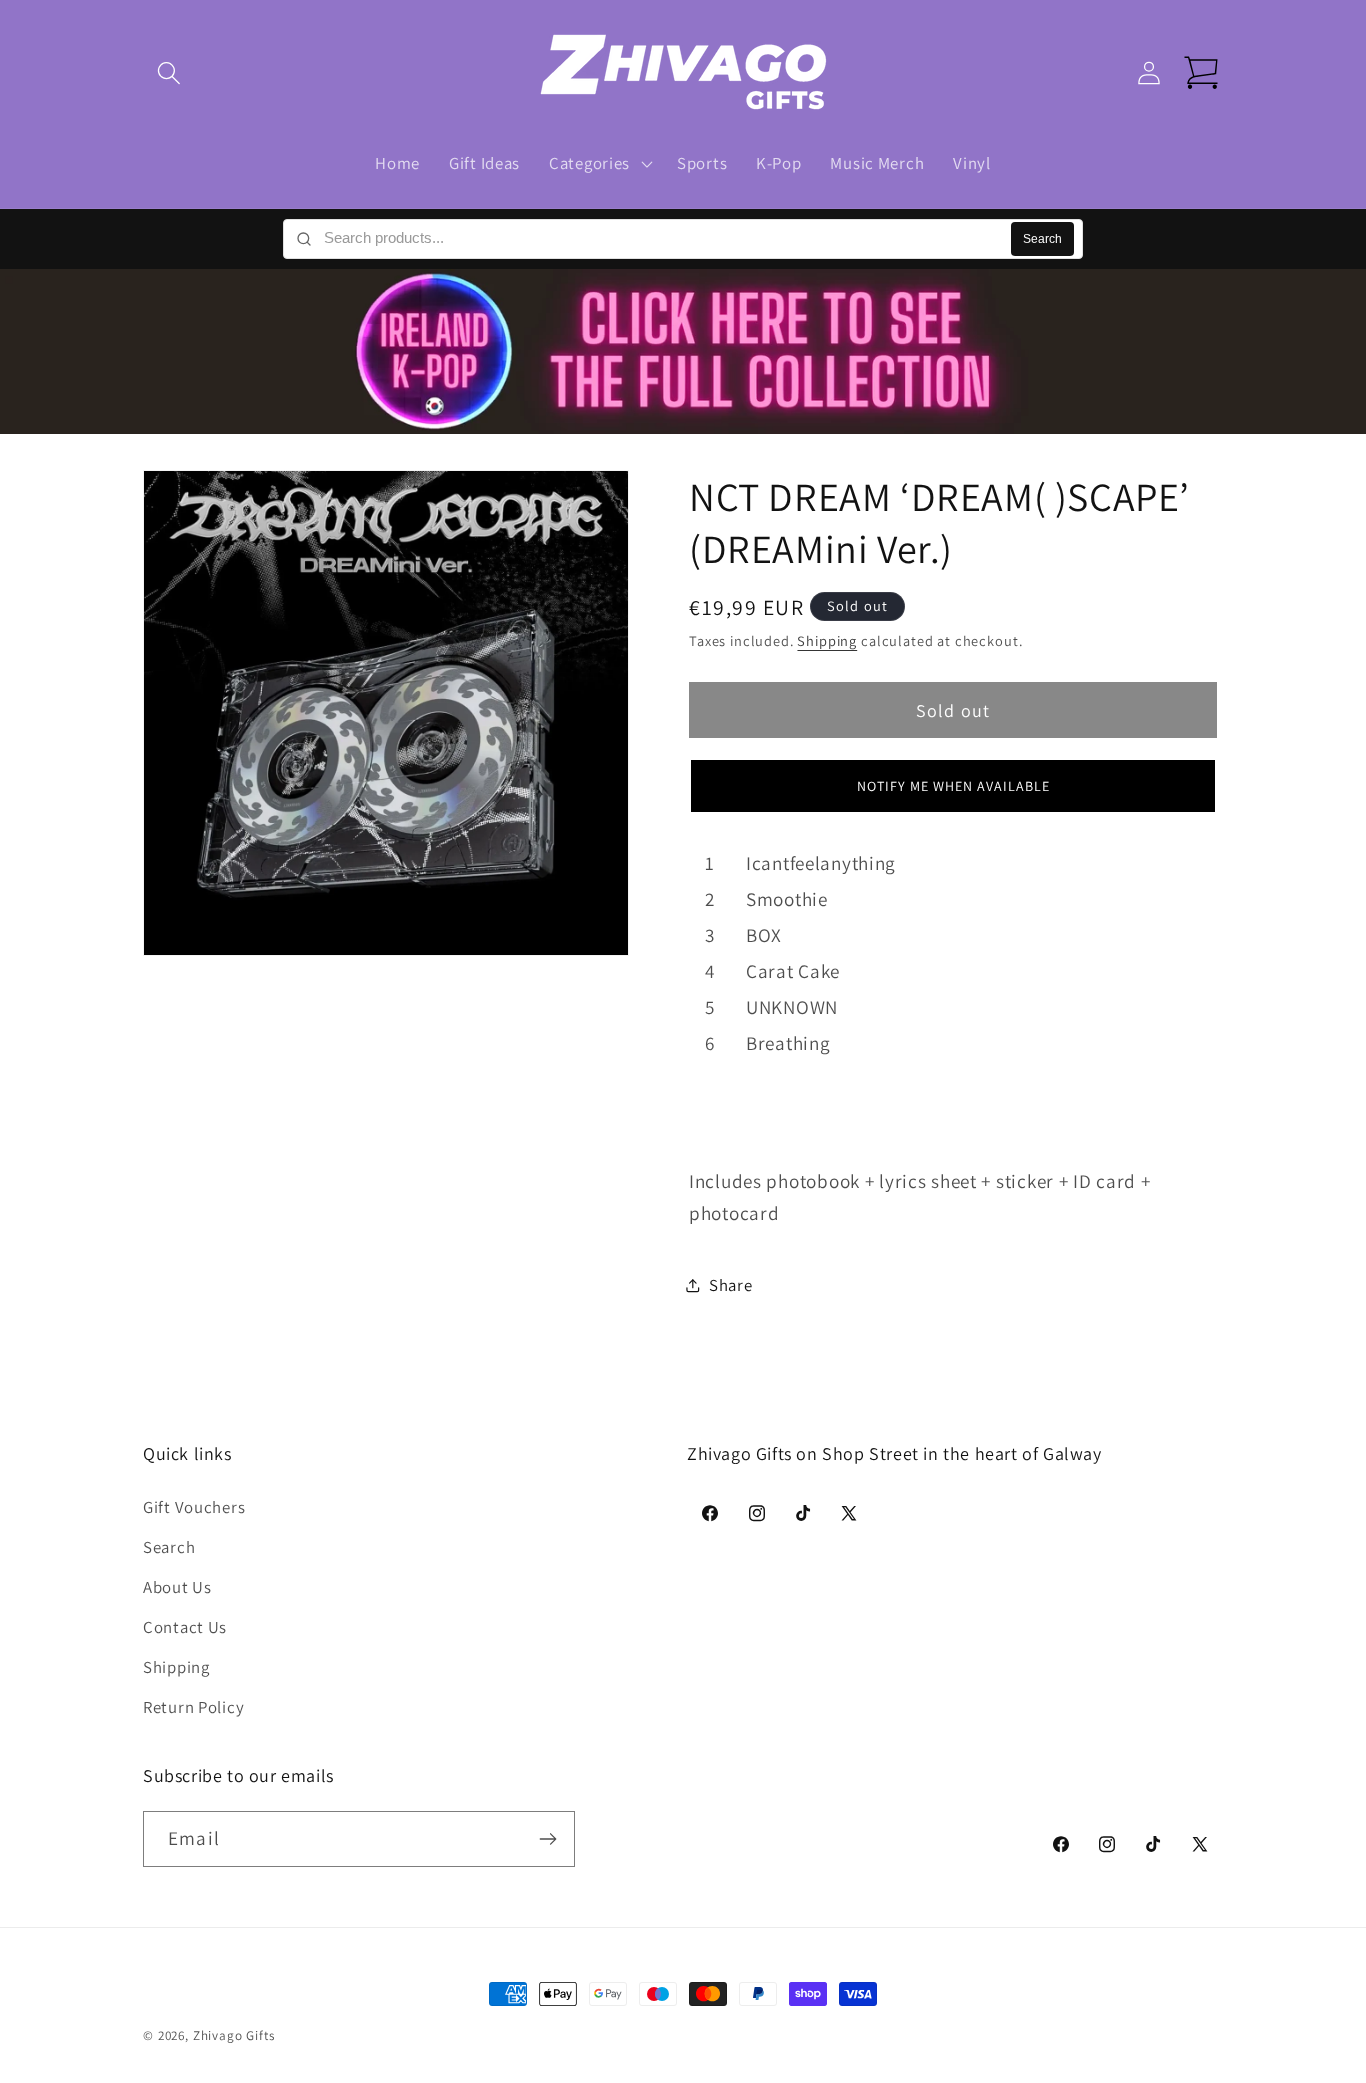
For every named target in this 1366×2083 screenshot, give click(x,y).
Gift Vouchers (194, 1507)
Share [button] (731, 1285)
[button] (169, 73)
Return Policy (193, 1707)
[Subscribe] (547, 1839)
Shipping (827, 639)
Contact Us (185, 1627)
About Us (177, 1587)
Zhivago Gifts (234, 2035)
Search (1042, 239)
